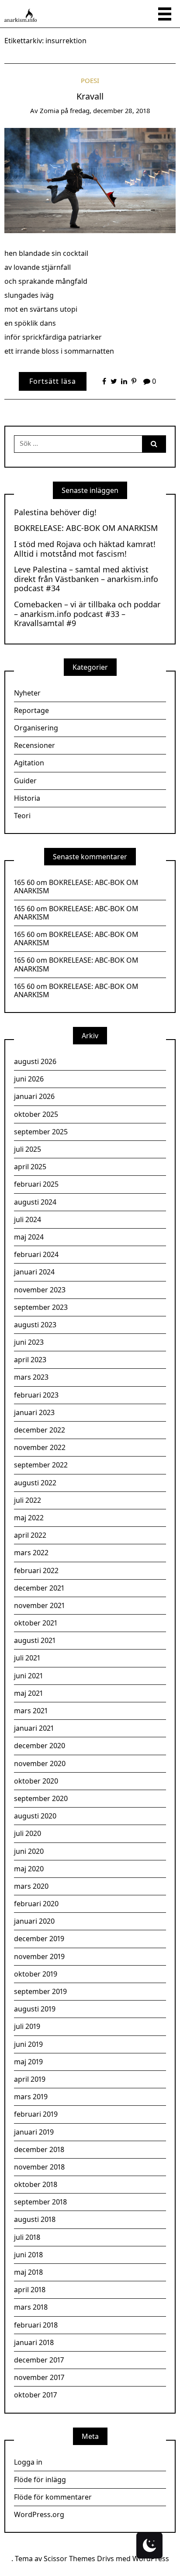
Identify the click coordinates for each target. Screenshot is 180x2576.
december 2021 (39, 1588)
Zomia (49, 110)
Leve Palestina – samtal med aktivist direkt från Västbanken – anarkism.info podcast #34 (86, 579)
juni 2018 (28, 2255)
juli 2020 (28, 1833)
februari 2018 (36, 2325)
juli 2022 (28, 1500)
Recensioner (35, 745)
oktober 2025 (36, 1114)
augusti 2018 (35, 2219)
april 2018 (30, 2290)
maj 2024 (29, 1237)
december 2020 (40, 1746)
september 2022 (41, 1465)
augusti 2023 (35, 1325)
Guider (25, 781)
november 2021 (39, 1605)
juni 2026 (29, 1079)
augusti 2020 (35, 1816)
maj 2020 (29, 1869)
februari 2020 (36, 1904)
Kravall (90, 96)
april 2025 (30, 1167)
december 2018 (39, 2149)
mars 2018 (31, 2307)
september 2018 (40, 2202)
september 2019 (40, 1991)
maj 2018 (28, 2272)
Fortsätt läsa (53, 381)
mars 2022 (31, 1553)
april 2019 (30, 2079)
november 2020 (40, 1763)
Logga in (28, 2462)
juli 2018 (27, 2237)
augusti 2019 (35, 2009)
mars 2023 (31, 1377)
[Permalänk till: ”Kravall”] (90, 180)
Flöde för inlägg (40, 2480)
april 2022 (30, 1535)
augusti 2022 (35, 1483)
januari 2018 (34, 2342)
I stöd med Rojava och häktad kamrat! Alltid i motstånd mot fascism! (85, 549)
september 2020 (41, 1798)
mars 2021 (31, 1711)
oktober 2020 (36, 1781)
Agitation (29, 763)
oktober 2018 (36, 2184)
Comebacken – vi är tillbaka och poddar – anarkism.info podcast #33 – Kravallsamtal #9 (87, 614)
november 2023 (40, 1290)
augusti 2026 (35, 1061)
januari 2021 (34, 1728)
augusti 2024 (35, 1202)
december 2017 (39, 2360)
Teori (22, 816)
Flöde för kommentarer (53, 2497)
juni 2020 (29, 1851)
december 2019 (39, 1939)
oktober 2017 (35, 2395)
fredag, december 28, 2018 (110, 110)
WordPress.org (39, 2514)
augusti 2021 (35, 1640)
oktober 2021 (36, 1623)
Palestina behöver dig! (55, 513)
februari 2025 (36, 1184)
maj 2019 (28, 2062)
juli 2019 (27, 2026)
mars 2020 (31, 1886)
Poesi (90, 80)
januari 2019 (34, 2132)
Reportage (31, 710)
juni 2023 (29, 1342)
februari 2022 (36, 1570)
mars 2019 (31, 2097)
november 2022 (40, 1447)
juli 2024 (28, 1219)
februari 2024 (36, 1254)
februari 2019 (36, 2114)
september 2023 (41, 1307)
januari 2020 (34, 1921)
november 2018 (39, 2167)
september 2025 (41, 1132)
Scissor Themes (69, 2559)
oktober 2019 (36, 1974)
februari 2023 (36, 1395)
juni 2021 (28, 1676)
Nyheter (27, 693)
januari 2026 (34, 1096)
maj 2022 (29, 1518)
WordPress (151, 2559)
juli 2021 (27, 1658)
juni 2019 (28, 2044)
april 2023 (30, 1360)
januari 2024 (34, 1272)
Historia (27, 798)
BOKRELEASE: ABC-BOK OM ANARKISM (86, 528)
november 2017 (39, 2377)
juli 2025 (28, 1149)
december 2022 (40, 1430)
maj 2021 (28, 1693)
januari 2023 (34, 1412)
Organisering (36, 728)
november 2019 (39, 1956)
